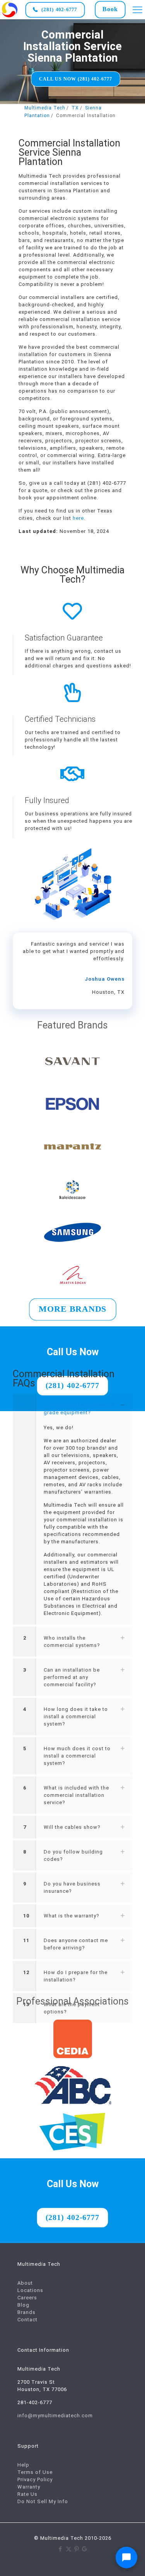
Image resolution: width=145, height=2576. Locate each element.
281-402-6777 (35, 2402)
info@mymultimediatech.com (55, 2416)
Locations (30, 2290)
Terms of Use (35, 2472)
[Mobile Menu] (137, 10)
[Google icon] (85, 2549)
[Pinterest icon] (77, 2549)
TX (75, 108)
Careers (27, 2298)
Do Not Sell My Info (43, 2501)
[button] (72, 1509)
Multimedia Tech (45, 108)
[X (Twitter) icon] (69, 2549)
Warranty (29, 2487)
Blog (23, 2305)
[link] (10, 10)
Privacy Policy (35, 2479)
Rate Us (27, 2494)
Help (23, 2465)
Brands (26, 2312)
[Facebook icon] (61, 2549)
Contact (27, 2320)
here (78, 518)
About (25, 2283)
